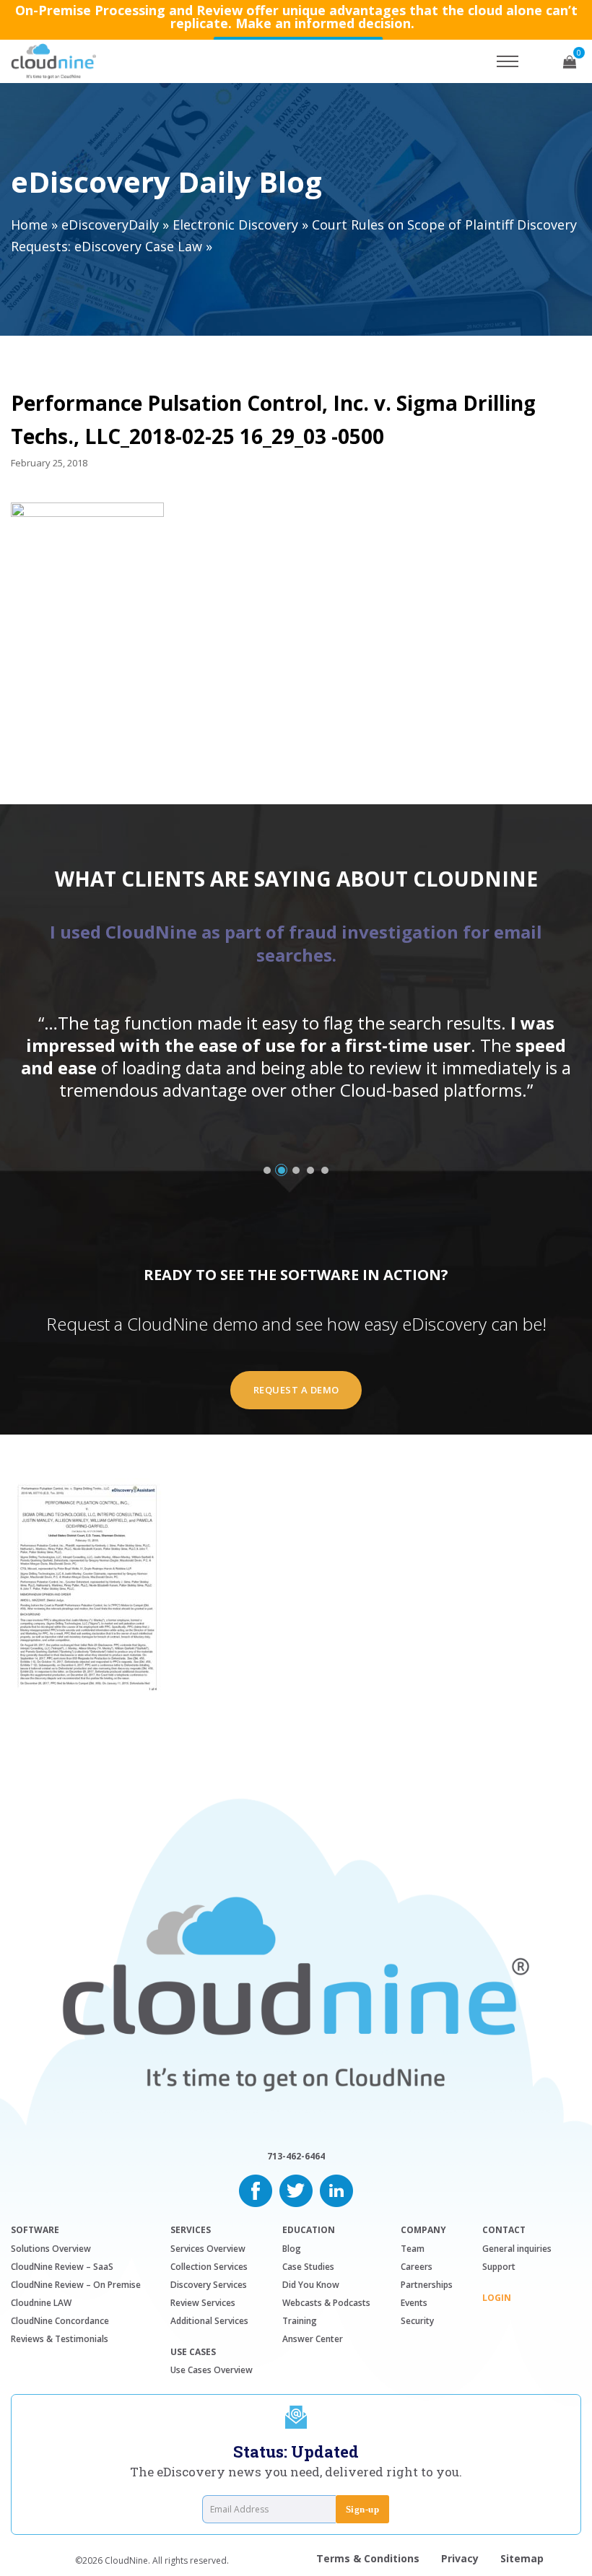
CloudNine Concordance (60, 2321)
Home (29, 225)
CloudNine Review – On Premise (76, 2285)
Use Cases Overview (212, 2370)
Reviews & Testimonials (60, 2339)
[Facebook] (256, 2189)
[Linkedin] (336, 2189)
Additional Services (209, 2321)
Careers (417, 2267)
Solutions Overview (51, 2249)
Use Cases (193, 2352)
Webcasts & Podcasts (326, 2303)
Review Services (203, 2303)
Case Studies (308, 2267)
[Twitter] (296, 2189)
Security (417, 2321)
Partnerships (427, 2285)
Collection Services (209, 2267)
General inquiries (517, 2249)
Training (300, 2321)
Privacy (460, 2558)
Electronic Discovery (235, 225)
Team (413, 2249)
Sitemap (522, 2558)
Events (414, 2303)
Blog (292, 2249)
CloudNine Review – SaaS (62, 2267)
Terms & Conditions (368, 2558)
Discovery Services (209, 2285)
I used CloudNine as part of (296, 943)
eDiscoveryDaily (110, 225)
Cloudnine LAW (41, 2303)
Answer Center (313, 2339)
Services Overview (208, 2249)
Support (499, 2267)
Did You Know (311, 2285)
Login (497, 2298)
